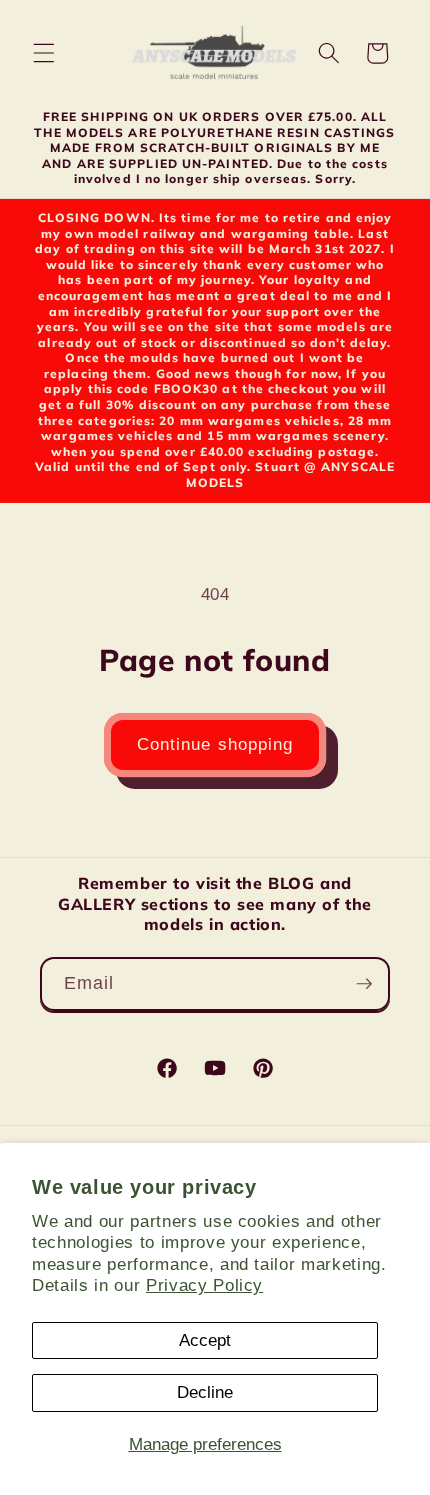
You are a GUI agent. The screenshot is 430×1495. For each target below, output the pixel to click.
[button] (44, 53)
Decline (205, 1392)
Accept (205, 1340)
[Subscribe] (364, 984)
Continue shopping (215, 744)
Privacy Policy (204, 1285)
